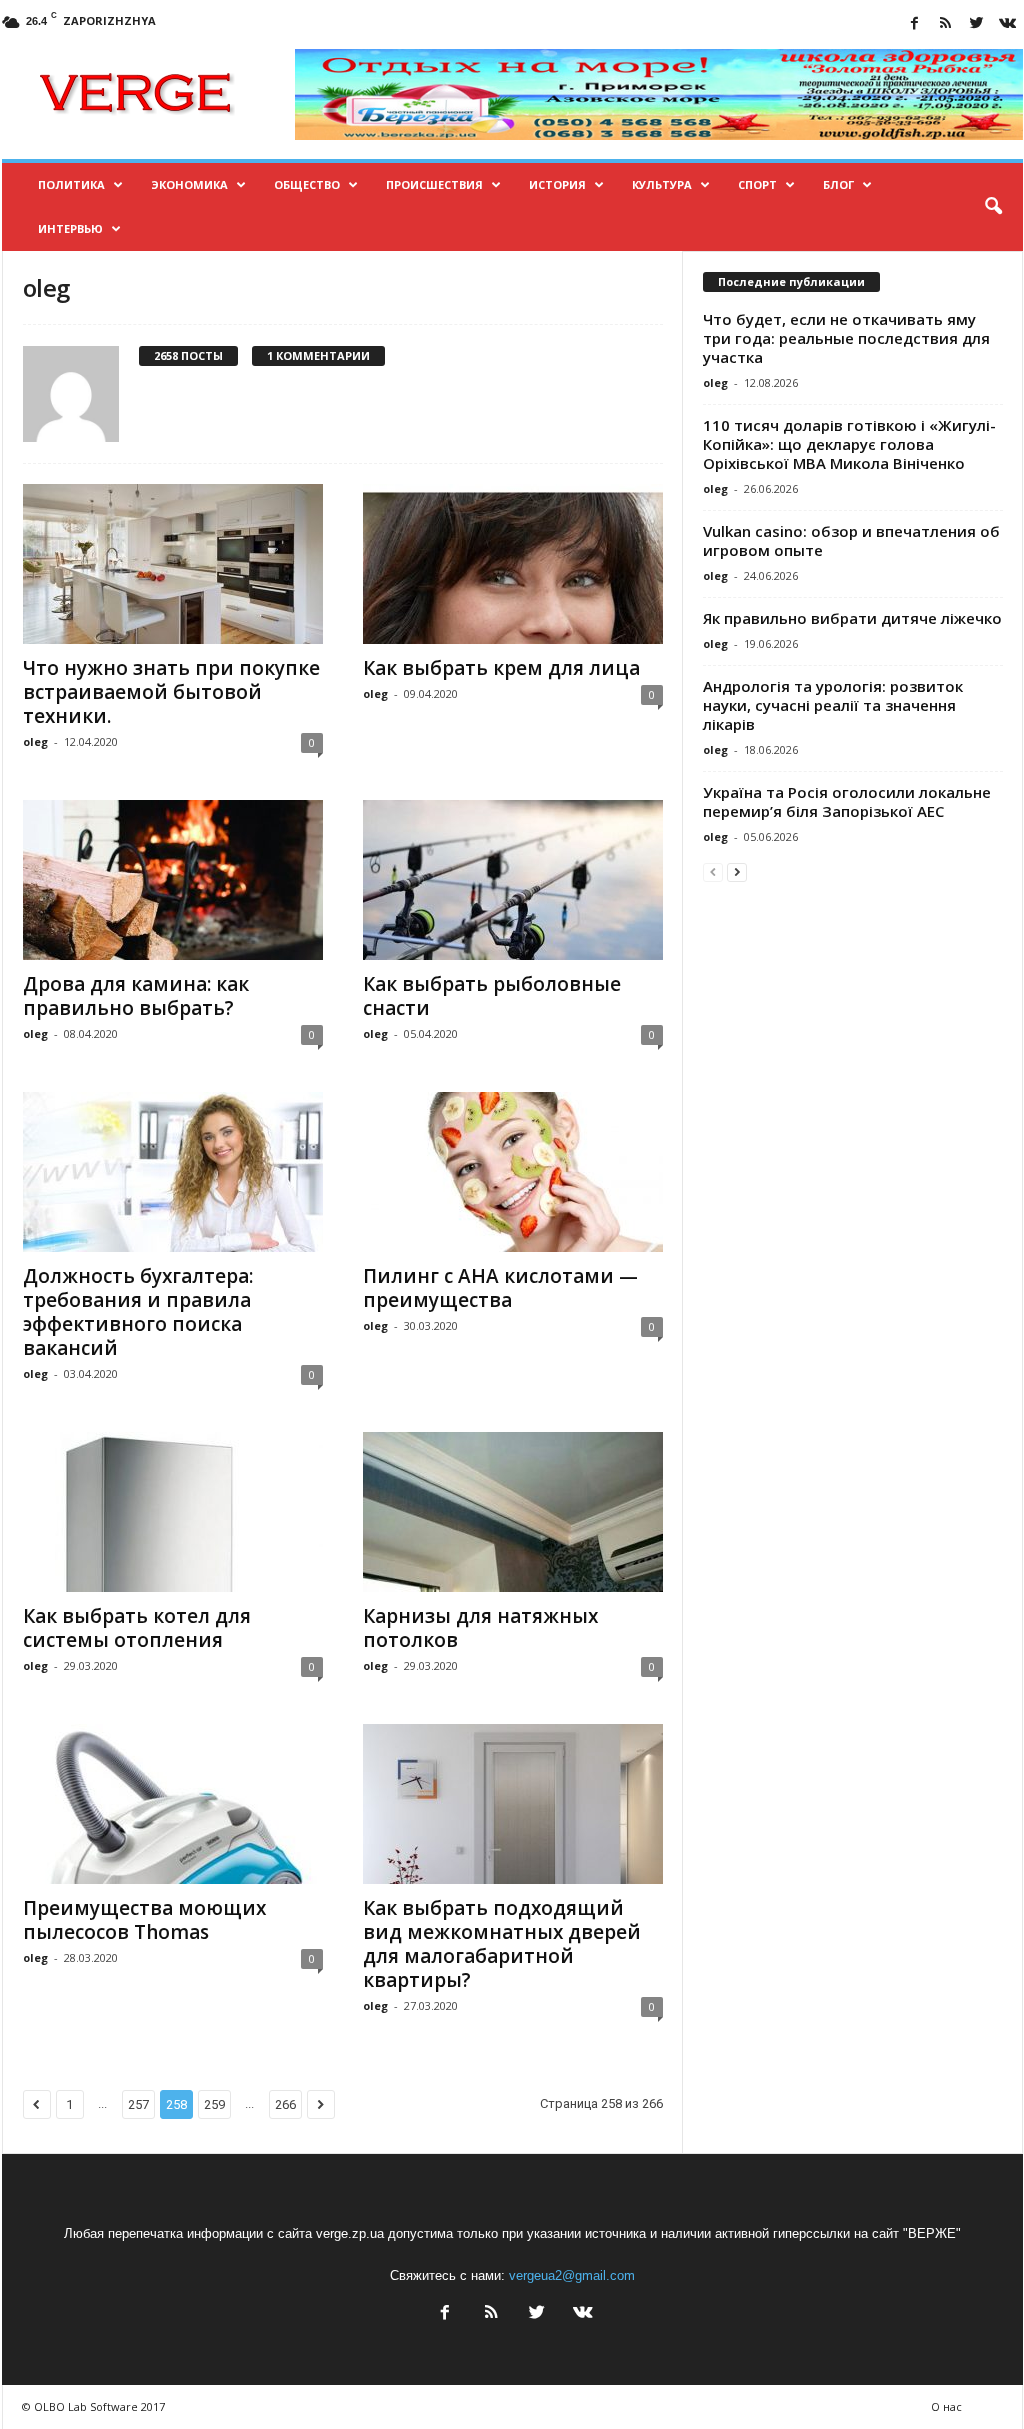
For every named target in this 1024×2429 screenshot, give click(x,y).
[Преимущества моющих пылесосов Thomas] (173, 1804)
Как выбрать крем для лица (501, 668)
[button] (993, 207)
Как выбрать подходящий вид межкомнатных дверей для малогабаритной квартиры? (502, 1944)
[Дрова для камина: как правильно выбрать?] (173, 880)
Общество (307, 184)
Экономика (189, 184)
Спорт (757, 184)
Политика (71, 184)
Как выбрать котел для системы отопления (137, 1628)
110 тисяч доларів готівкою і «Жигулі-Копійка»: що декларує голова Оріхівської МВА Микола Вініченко (849, 444)
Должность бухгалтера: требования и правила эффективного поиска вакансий (138, 1312)
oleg (35, 741)
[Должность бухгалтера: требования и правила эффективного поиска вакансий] (173, 1172)
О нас (946, 2406)
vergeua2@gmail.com (572, 2275)
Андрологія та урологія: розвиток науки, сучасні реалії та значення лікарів (833, 705)
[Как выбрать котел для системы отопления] (173, 1512)
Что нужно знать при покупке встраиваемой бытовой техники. (171, 692)
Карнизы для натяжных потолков (480, 1628)
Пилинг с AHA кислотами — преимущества (500, 1288)
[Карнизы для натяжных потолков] (513, 1512)
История (557, 184)
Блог (838, 184)
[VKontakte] (1008, 24)
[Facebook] (915, 24)
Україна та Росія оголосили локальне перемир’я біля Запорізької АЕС (847, 801)
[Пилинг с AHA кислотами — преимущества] (513, 1172)
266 (285, 2104)
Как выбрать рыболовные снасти (492, 996)
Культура (662, 184)
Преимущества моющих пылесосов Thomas (144, 1920)
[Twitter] (977, 24)
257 (138, 2104)
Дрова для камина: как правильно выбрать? (136, 996)
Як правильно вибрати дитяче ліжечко (852, 618)
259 (214, 2104)
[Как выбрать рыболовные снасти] (513, 880)
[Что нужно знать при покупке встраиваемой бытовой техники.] (173, 564)
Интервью (70, 228)
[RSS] (946, 24)
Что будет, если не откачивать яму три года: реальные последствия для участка (846, 338)
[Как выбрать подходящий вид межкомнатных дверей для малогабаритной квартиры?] (513, 1804)
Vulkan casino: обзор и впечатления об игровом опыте (851, 540)
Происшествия (434, 184)
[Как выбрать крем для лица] (513, 564)
